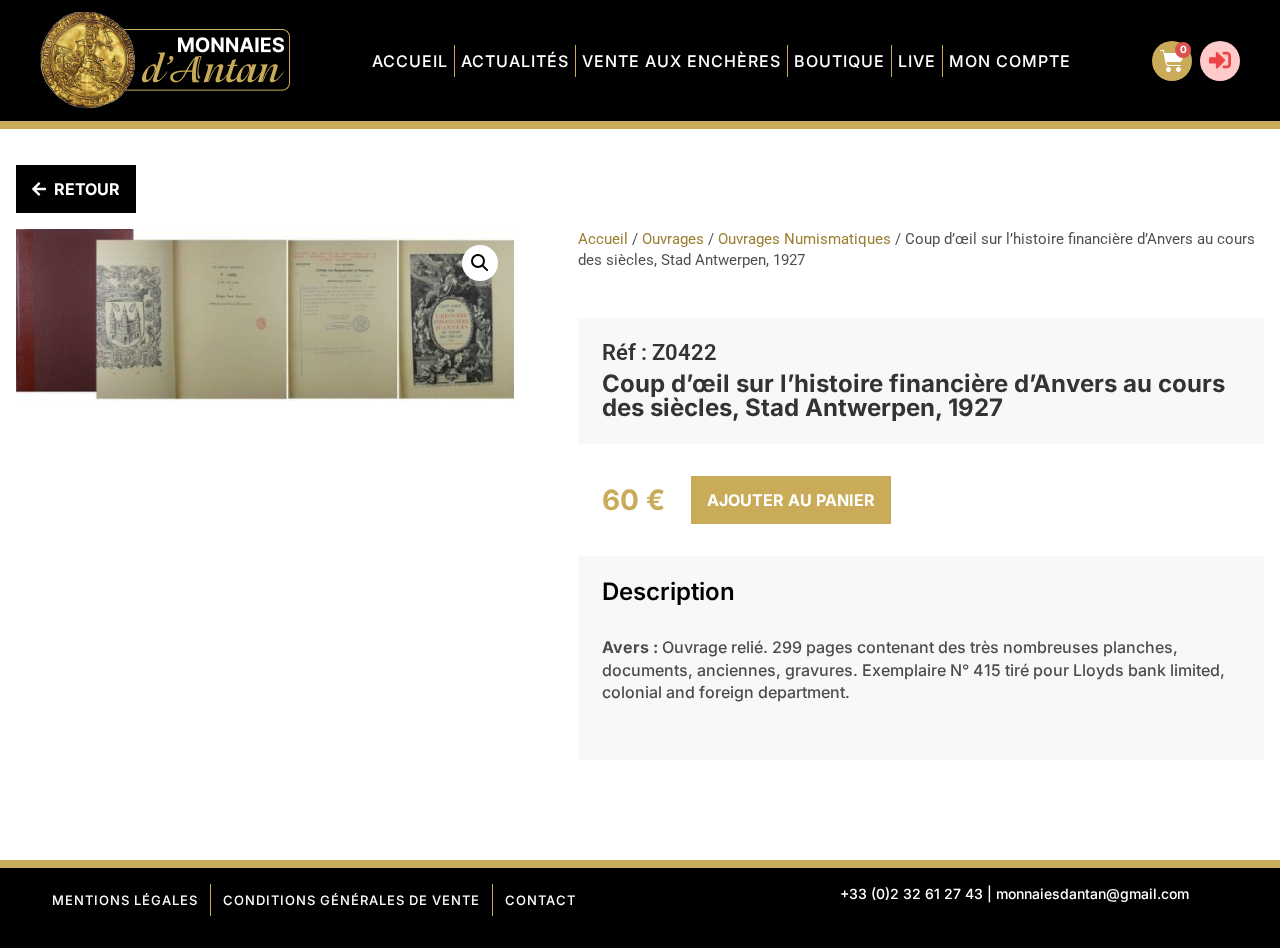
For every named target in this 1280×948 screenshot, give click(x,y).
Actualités (515, 61)
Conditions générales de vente (351, 900)
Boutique (839, 61)
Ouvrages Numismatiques (804, 239)
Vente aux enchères (681, 61)
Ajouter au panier (791, 500)
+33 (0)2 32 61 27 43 (911, 893)
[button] (480, 263)
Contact (540, 900)
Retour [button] (87, 189)
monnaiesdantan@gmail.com (1092, 893)
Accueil (410, 61)
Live (917, 61)
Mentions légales (125, 900)
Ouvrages (673, 239)
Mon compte (1010, 61)
